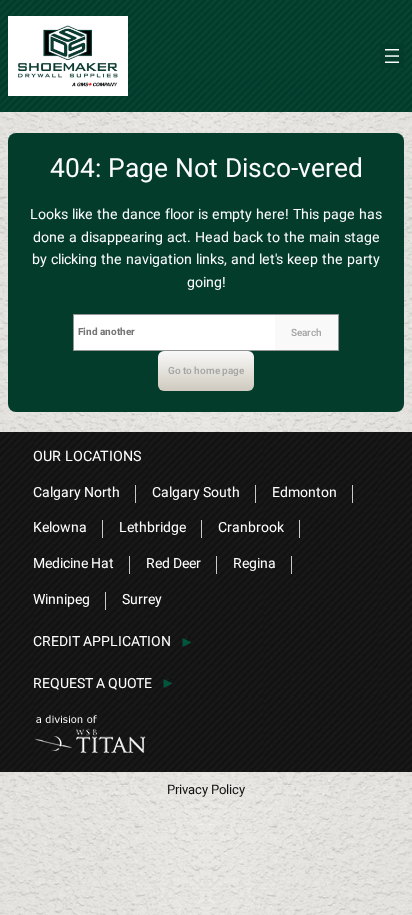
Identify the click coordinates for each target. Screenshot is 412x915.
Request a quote (92, 683)
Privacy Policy (206, 789)
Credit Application (102, 641)
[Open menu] (392, 56)
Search (306, 333)
